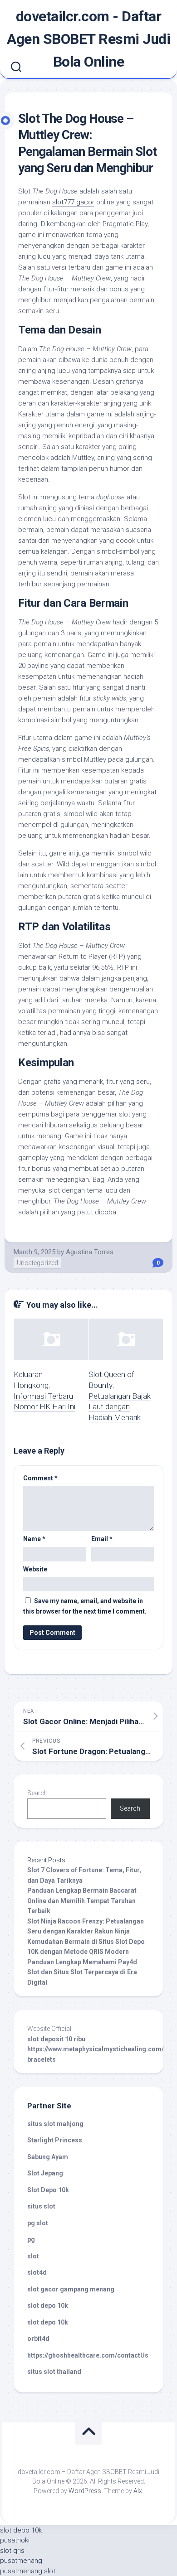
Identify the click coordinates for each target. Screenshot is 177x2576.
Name (34, 1539)
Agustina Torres (90, 1252)
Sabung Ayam (48, 2157)
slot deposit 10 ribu (56, 2039)
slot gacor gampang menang (71, 2289)
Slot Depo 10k (48, 2190)
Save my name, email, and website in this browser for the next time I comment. (85, 1606)
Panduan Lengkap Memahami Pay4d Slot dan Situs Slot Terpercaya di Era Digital (82, 1972)
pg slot (38, 2223)
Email (102, 1539)
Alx (138, 2491)
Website (35, 1569)
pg (31, 2239)
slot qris (12, 2551)
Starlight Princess (55, 2140)
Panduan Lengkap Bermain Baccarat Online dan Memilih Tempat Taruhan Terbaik (82, 1901)
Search (37, 1793)
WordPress (85, 2491)
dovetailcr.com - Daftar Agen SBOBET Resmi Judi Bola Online (88, 39)
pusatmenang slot (28, 2571)
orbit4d (38, 2339)
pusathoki (15, 2540)
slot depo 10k (48, 2305)
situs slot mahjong (55, 2124)
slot (33, 2256)
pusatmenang (21, 2561)
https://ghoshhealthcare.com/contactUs (88, 2355)
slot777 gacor (73, 202)
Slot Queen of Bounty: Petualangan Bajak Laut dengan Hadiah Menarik (120, 1396)
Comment (40, 1478)
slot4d (37, 2272)
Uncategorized (37, 1263)
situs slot (41, 2206)
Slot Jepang (45, 2173)
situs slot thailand (54, 2372)
